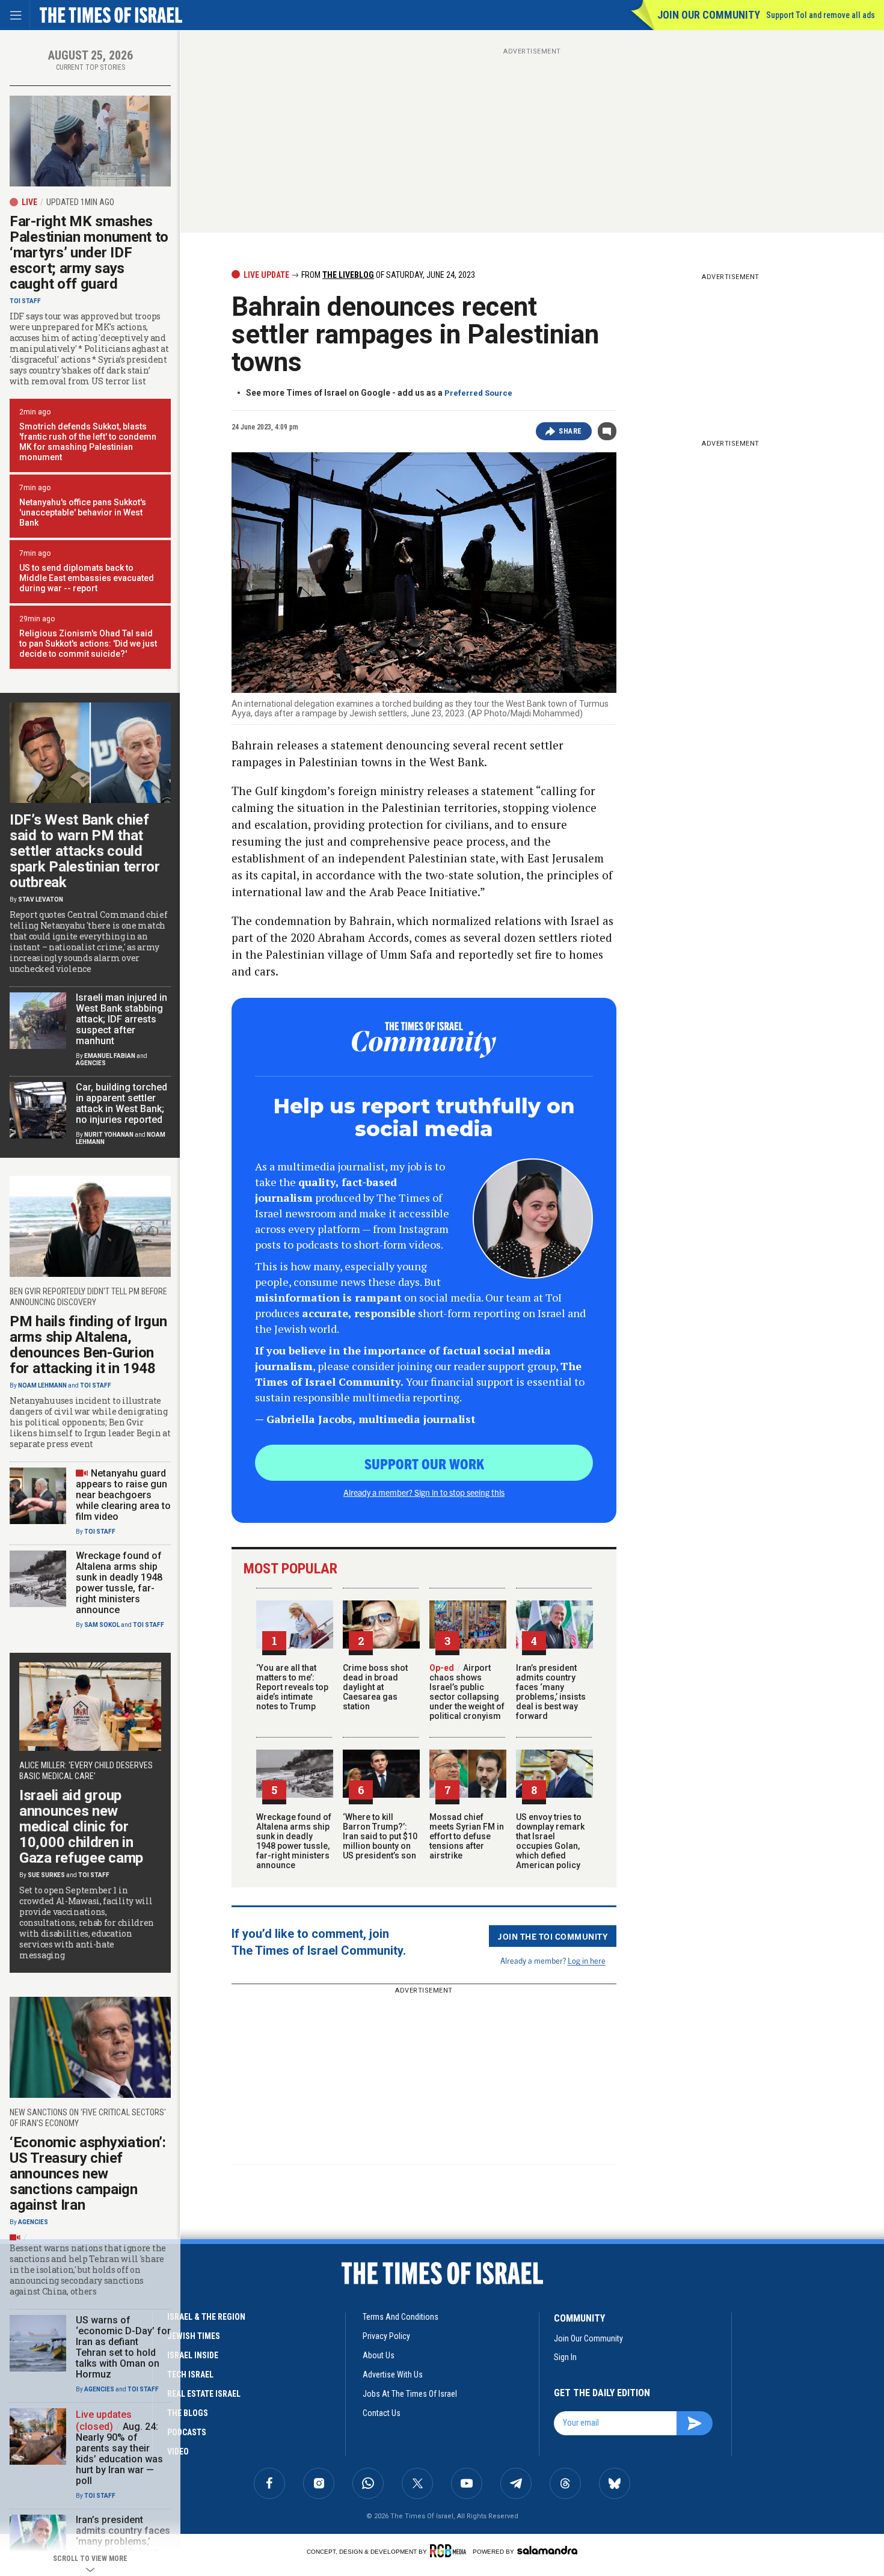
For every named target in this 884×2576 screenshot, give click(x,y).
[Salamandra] (547, 2550)
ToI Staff (25, 301)
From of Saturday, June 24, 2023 (387, 275)
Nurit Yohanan (109, 1135)
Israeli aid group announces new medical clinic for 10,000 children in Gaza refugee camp (81, 1827)
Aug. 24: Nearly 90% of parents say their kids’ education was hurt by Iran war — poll (119, 2454)
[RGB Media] (450, 2551)
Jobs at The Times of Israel (410, 2394)
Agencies (91, 1063)
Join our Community (709, 15)
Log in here (587, 1960)
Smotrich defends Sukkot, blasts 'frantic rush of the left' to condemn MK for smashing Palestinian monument (88, 442)
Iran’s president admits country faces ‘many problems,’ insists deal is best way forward (551, 1692)
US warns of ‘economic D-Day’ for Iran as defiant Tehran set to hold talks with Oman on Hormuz (123, 2347)
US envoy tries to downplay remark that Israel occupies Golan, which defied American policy (550, 1841)
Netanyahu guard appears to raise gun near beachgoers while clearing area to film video (123, 1495)
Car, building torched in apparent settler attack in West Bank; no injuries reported (121, 1103)
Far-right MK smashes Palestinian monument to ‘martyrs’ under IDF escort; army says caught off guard (89, 253)
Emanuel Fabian (110, 1056)
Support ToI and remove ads (821, 15)
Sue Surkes (46, 1875)
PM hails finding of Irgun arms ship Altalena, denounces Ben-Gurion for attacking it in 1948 (88, 1345)
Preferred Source (478, 393)
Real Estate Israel (204, 2394)
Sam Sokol (102, 1625)
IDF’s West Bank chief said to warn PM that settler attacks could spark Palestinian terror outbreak (85, 851)
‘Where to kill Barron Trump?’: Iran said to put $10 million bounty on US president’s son (380, 1836)
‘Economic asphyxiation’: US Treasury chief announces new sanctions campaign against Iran (88, 2174)
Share (570, 431)
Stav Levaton (41, 899)
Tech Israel (190, 2375)
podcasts (187, 2432)
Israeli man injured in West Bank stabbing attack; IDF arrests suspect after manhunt (121, 1019)
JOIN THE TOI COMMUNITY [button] (553, 1936)
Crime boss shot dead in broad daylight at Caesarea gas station (375, 1687)
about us (379, 2355)
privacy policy (386, 2336)
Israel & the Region (206, 2317)
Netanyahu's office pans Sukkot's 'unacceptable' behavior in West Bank (83, 512)
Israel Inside (193, 2355)
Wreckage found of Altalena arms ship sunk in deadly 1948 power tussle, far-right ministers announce (294, 1841)
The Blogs (188, 2413)
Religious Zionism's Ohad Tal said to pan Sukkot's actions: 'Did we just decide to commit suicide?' (88, 644)
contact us (382, 2413)
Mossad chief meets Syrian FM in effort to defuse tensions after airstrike (467, 1836)
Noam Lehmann (42, 1385)
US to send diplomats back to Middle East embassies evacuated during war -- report (87, 578)
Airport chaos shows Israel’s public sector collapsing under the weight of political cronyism (467, 1692)
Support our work (424, 1463)
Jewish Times (194, 2336)
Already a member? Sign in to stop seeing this (424, 1492)
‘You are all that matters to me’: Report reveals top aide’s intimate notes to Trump (292, 1687)
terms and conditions (401, 2317)
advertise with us (393, 2375)
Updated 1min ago (80, 202)
